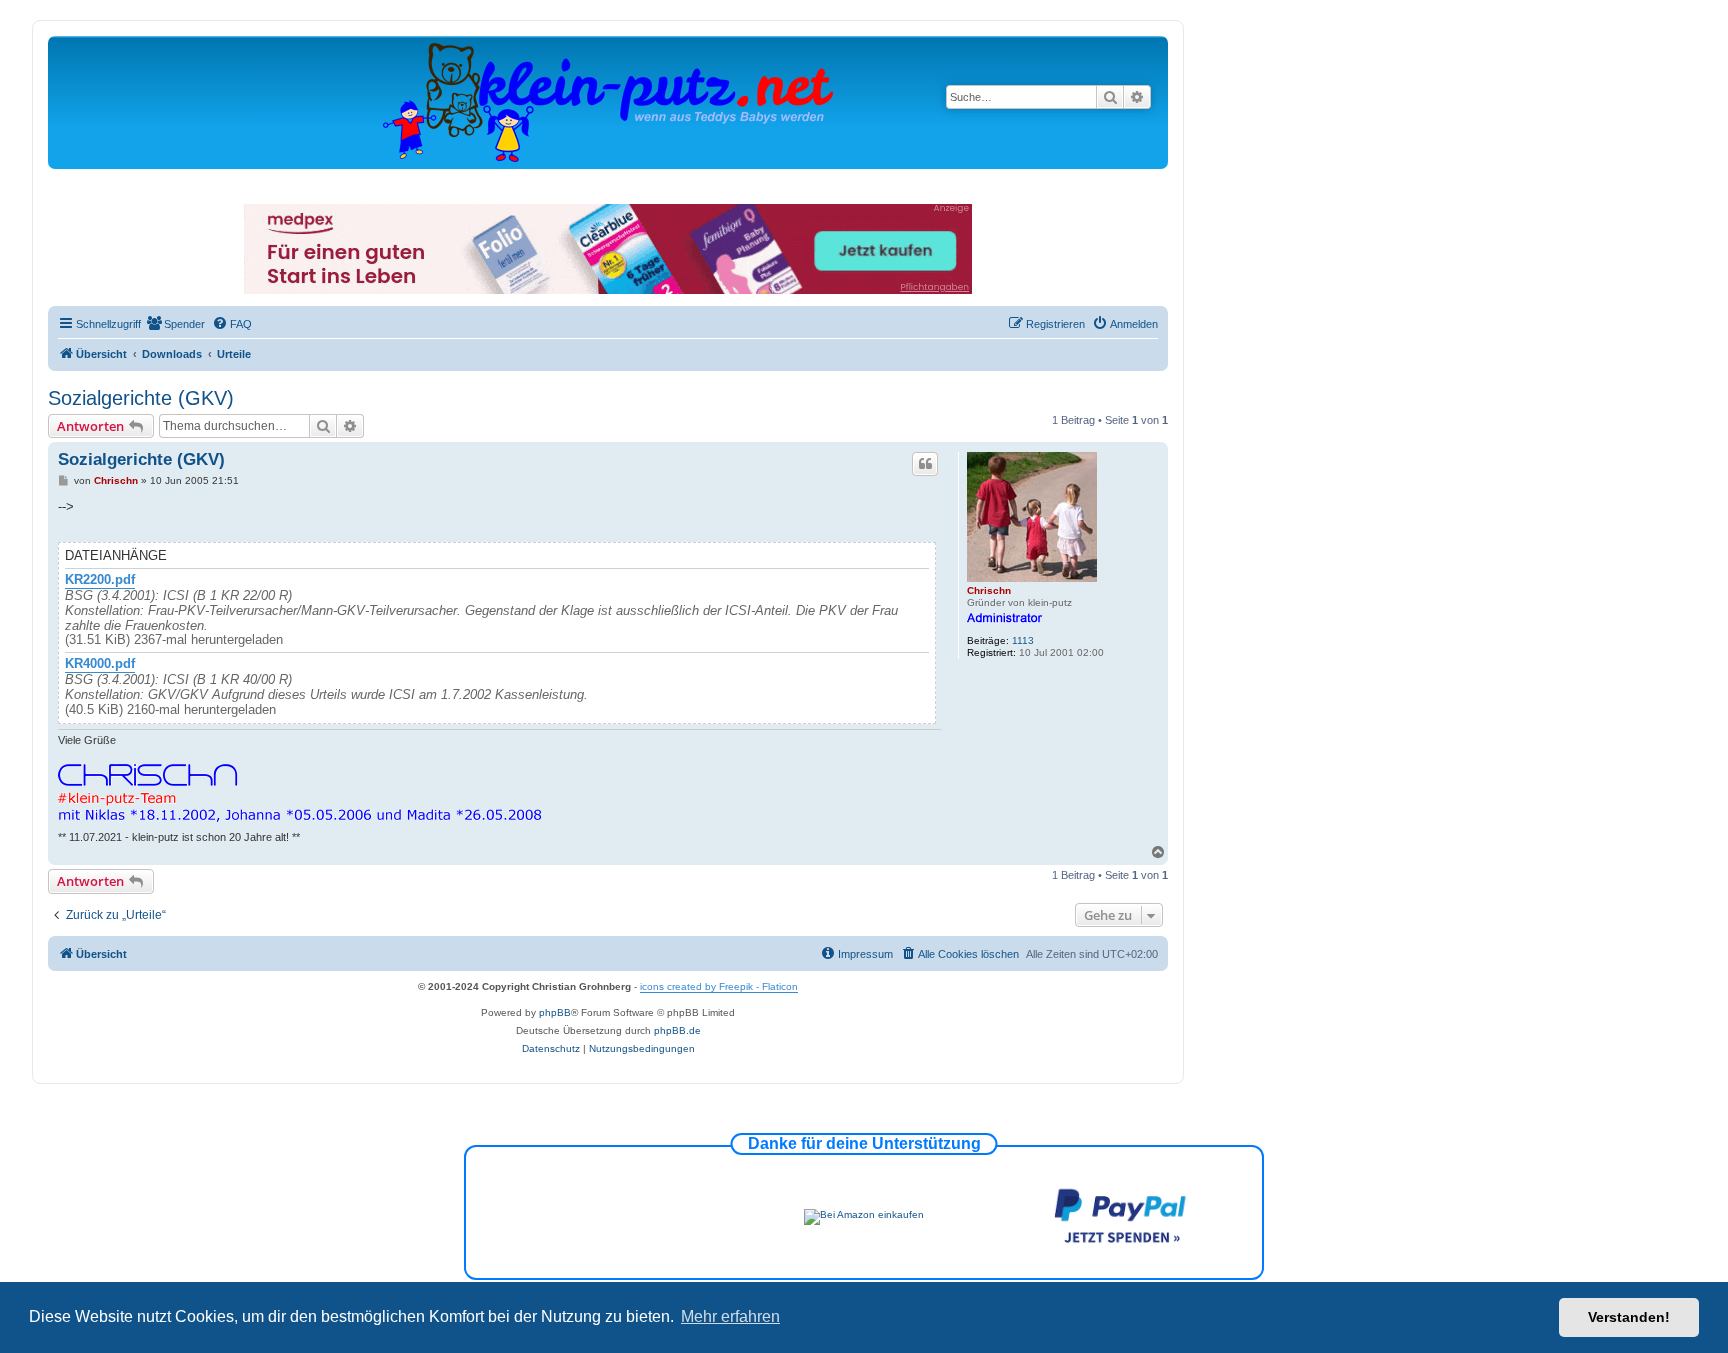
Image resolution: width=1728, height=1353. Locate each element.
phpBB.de (677, 1030)
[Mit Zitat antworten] (925, 464)
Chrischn (989, 590)
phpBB (555, 1012)
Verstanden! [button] (1629, 1317)
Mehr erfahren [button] (730, 1316)
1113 (1023, 640)
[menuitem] (175, 324)
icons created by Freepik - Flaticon (719, 986)
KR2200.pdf (100, 580)
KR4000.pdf (100, 664)
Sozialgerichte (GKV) (141, 398)
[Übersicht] (608, 101)
